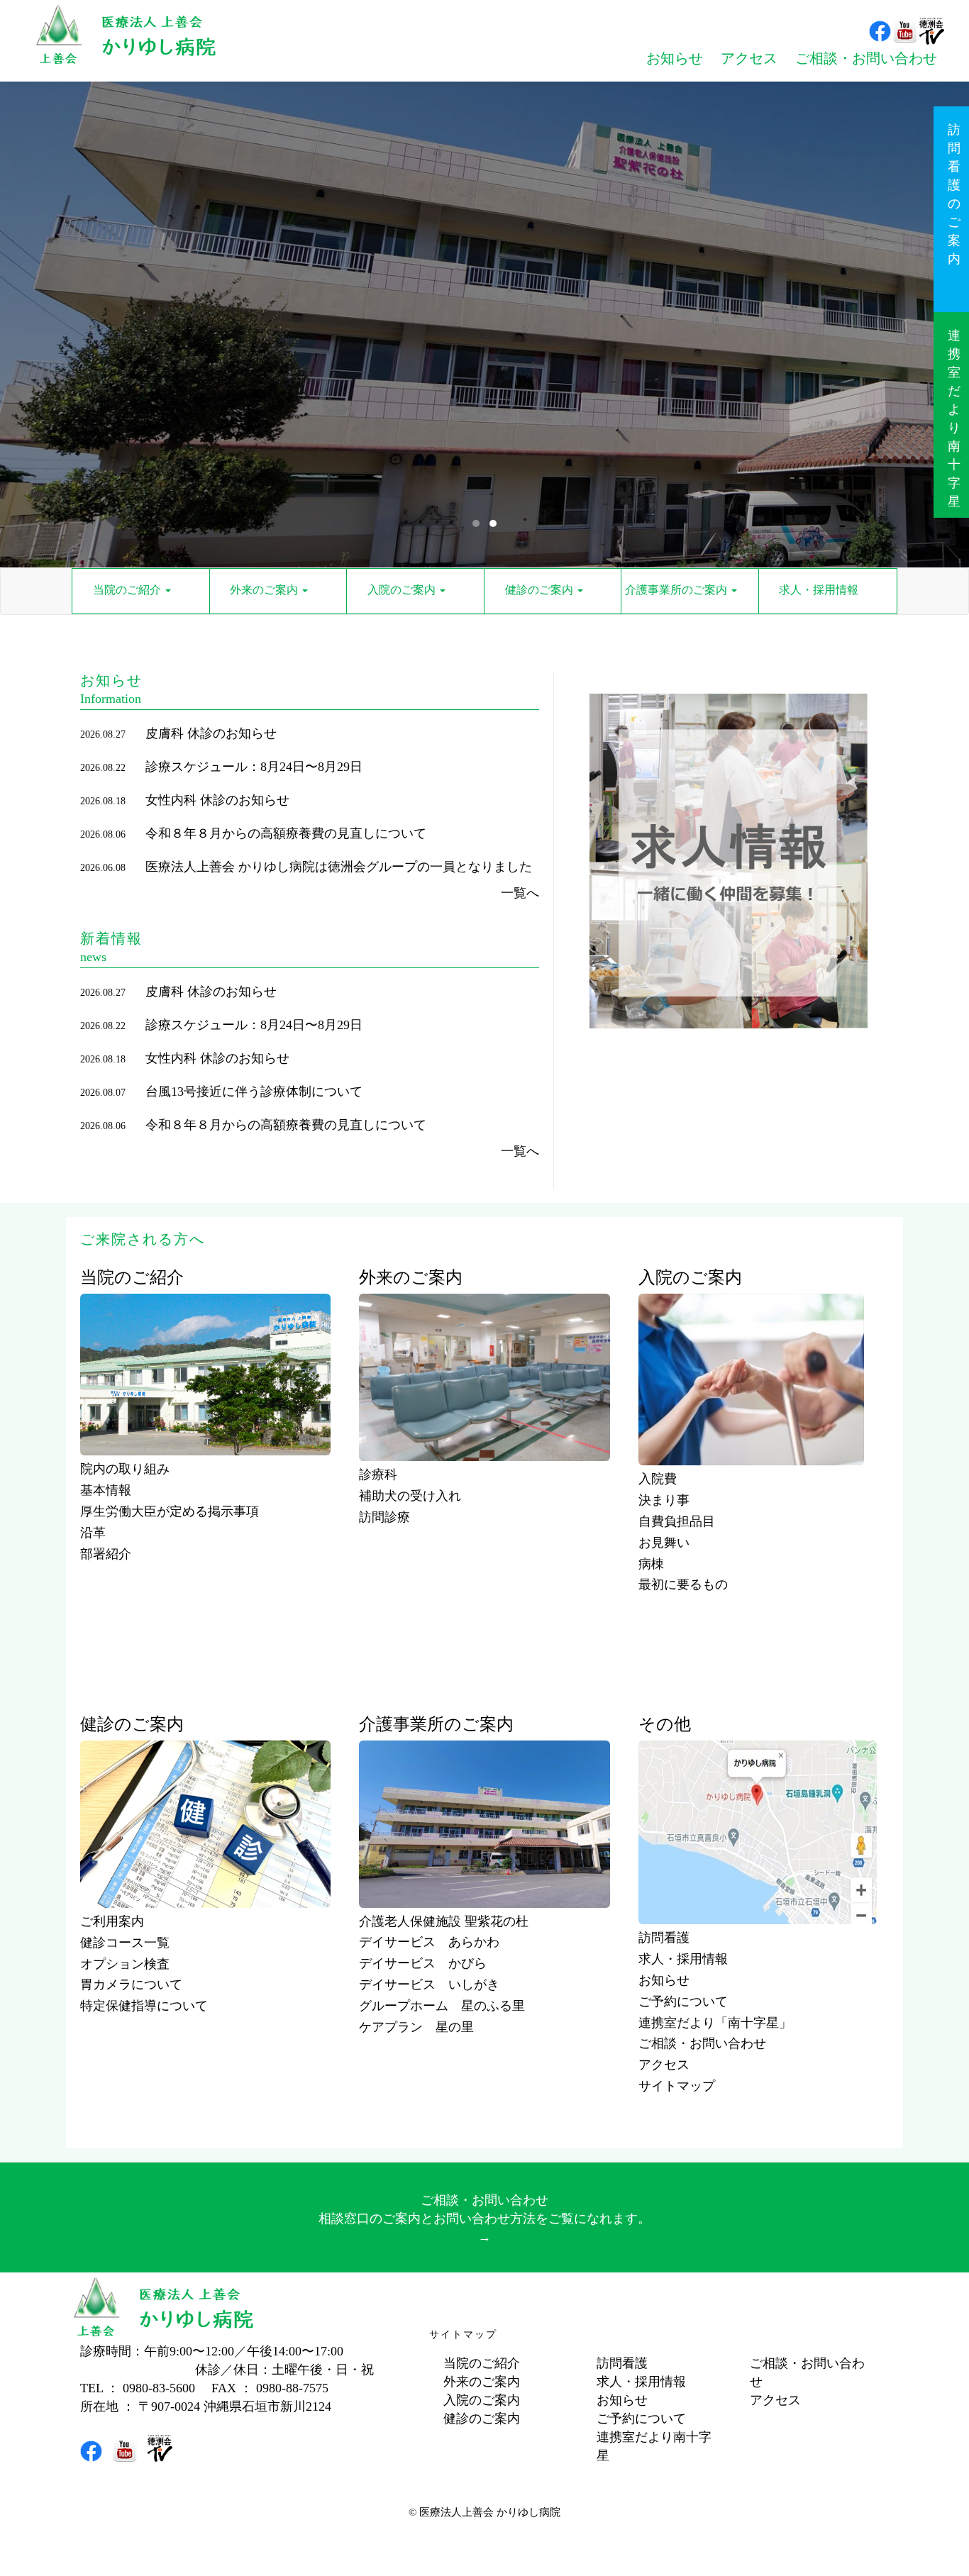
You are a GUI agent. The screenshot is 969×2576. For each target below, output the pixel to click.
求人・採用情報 (683, 1959)
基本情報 (106, 1490)
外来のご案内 (482, 2382)
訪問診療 (384, 1517)
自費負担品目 (677, 1521)
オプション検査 (125, 1964)
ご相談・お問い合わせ (702, 2043)
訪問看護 (664, 1938)
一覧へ (520, 893)
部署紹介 (106, 1554)
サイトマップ (677, 2086)
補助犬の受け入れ (410, 1496)
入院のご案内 (482, 2400)
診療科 (378, 1475)
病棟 (651, 1564)
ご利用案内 (112, 1921)
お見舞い (664, 1543)
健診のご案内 (482, 2419)
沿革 (93, 1533)
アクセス (664, 2065)
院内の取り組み (125, 1469)
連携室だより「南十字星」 (715, 2023)
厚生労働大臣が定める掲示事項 (170, 1511)
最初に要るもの (683, 1584)
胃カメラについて (131, 1984)
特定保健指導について (144, 2006)
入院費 (658, 1479)
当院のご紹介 (482, 2363)
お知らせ (664, 1980)
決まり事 (664, 1500)
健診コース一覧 (125, 1943)
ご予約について (683, 2002)
